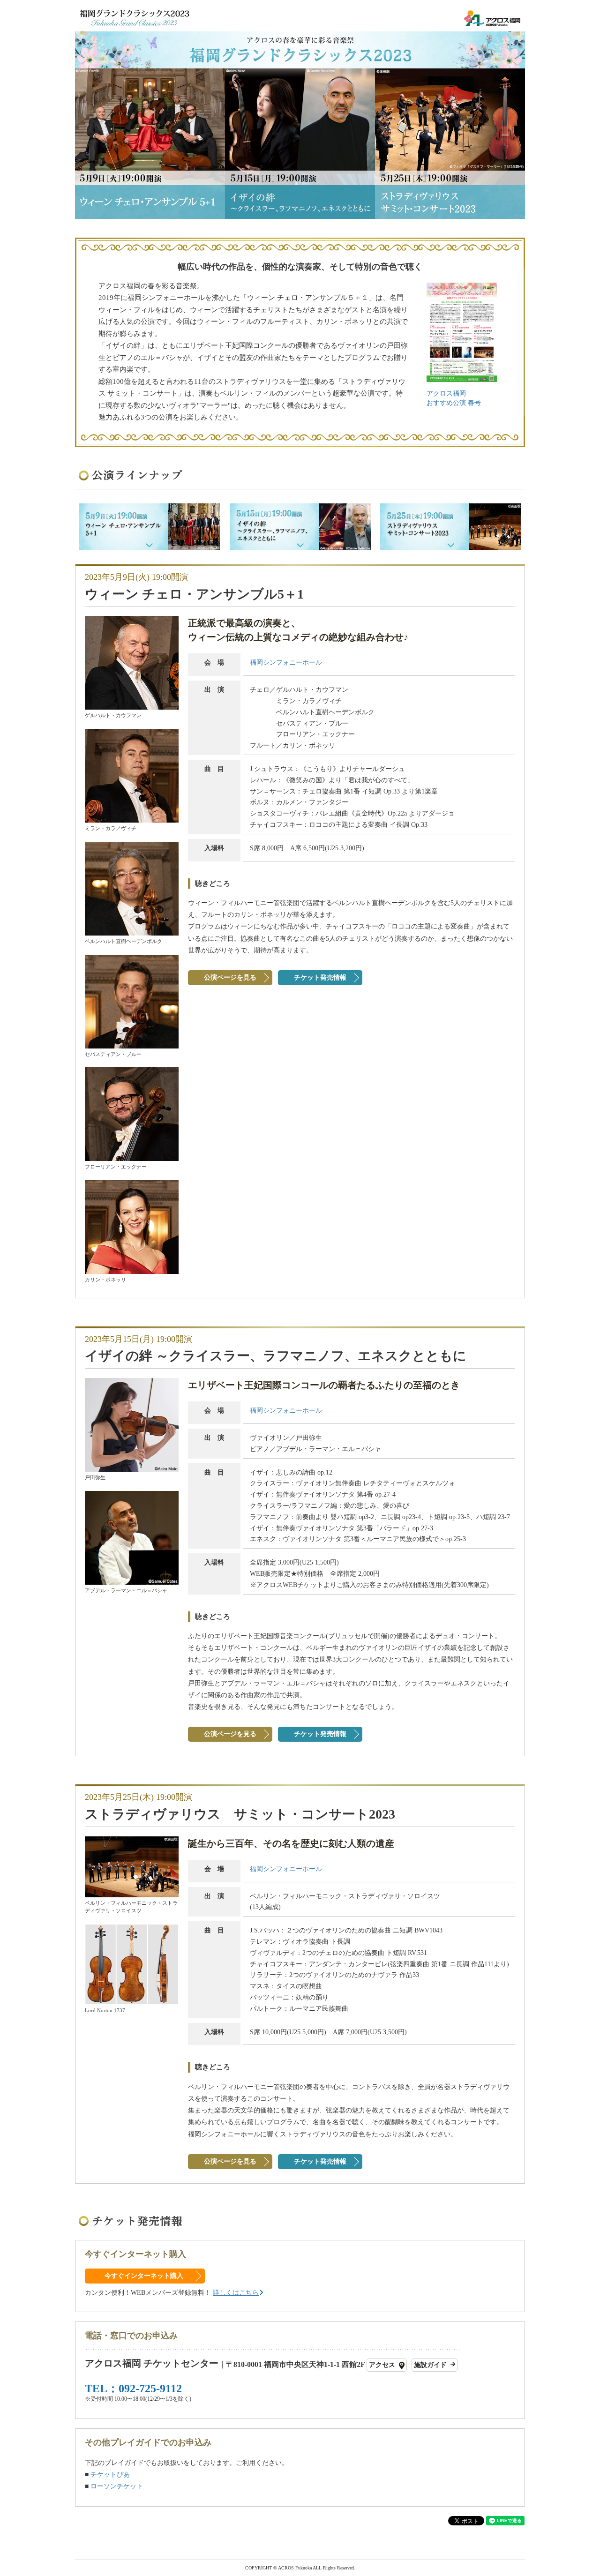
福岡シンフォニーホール (286, 663)
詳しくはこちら (236, 2293)
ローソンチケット (117, 2486)
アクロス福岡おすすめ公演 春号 (454, 398)
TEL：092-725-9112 (133, 2388)
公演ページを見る (230, 977)
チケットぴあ (110, 2475)
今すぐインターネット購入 (144, 2276)
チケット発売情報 (320, 977)
